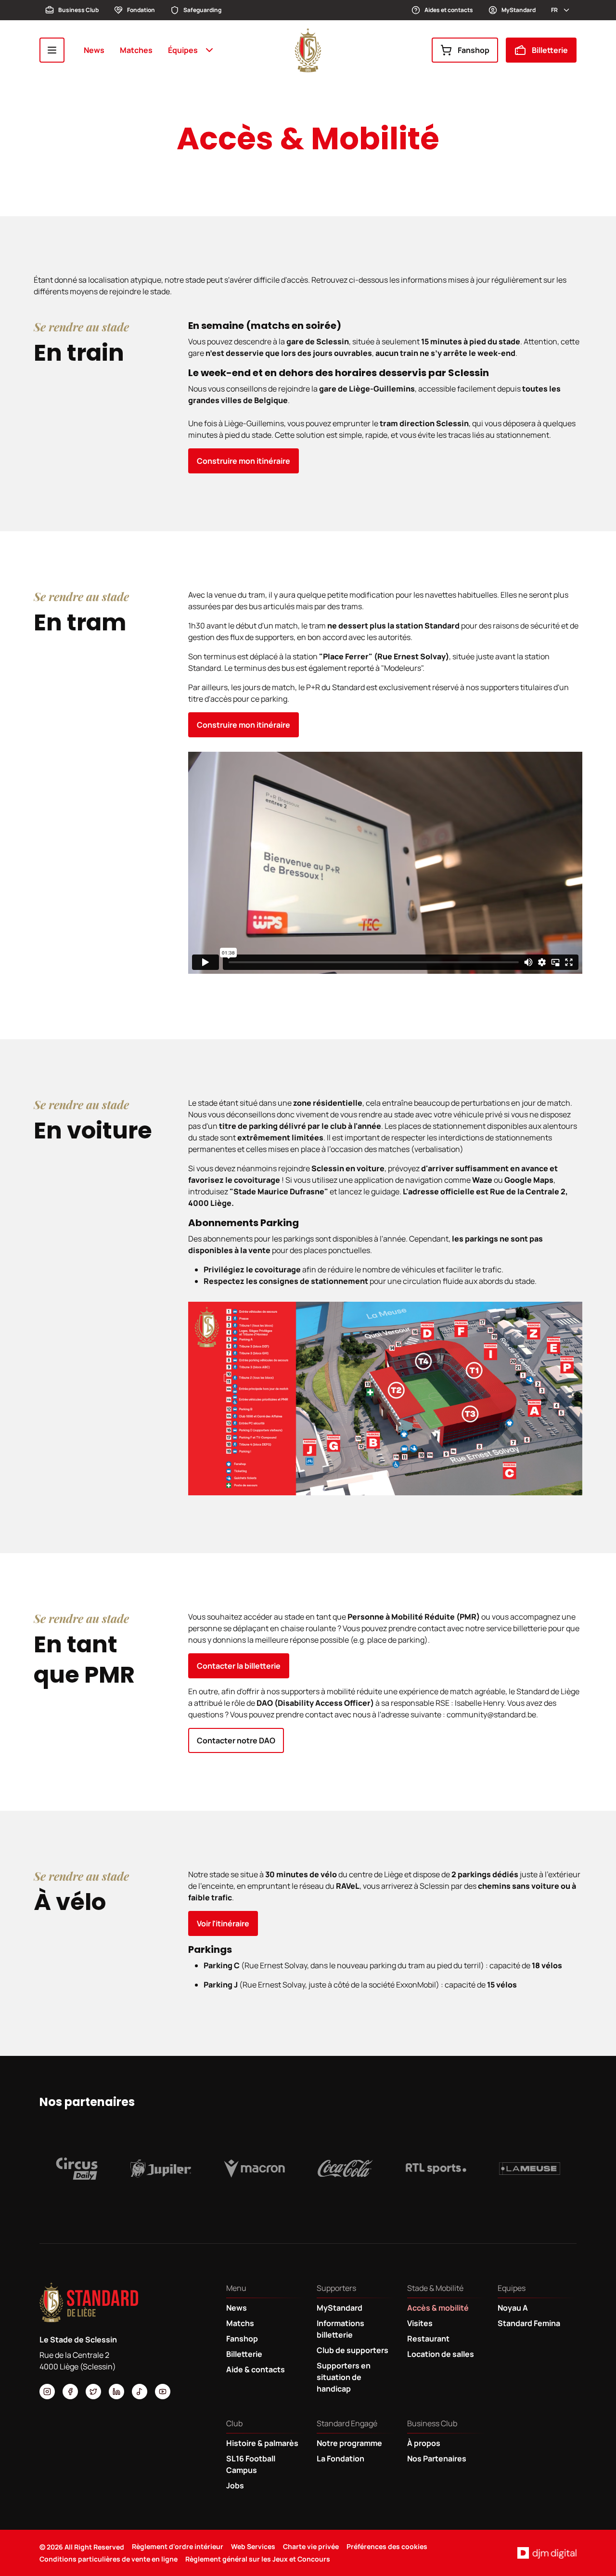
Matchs (240, 2323)
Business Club (78, 10)
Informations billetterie (340, 2329)
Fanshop (474, 50)
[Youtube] (163, 2392)
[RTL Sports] (436, 2169)
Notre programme (349, 2443)
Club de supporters (353, 2350)
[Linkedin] (116, 2392)
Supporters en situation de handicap (344, 2377)
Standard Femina (529, 2323)
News (94, 50)
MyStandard (519, 10)
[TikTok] (140, 2392)
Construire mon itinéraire (244, 461)
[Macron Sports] (254, 2169)
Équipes (183, 50)
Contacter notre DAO (236, 1740)
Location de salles (441, 2354)
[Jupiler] (161, 2169)
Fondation (141, 10)
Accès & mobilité (438, 2308)
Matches (136, 50)
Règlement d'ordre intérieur (178, 2546)
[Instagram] (47, 2392)
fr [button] (554, 10)
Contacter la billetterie (239, 1666)
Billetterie (550, 50)
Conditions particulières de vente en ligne (109, 2559)
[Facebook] (70, 2392)
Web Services (253, 2546)
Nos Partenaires (437, 2458)
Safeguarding (202, 10)
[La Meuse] (530, 2169)
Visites (420, 2323)
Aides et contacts (449, 10)
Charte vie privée (311, 2546)
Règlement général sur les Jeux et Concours (258, 2559)
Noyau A (513, 2308)
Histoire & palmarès (262, 2443)
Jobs (235, 2485)
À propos (424, 2443)
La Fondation (340, 2458)
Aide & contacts (256, 2369)
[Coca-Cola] (345, 2169)
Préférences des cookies (387, 2546)
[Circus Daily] (77, 2169)
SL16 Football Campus (251, 2464)
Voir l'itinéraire (223, 1923)
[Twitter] (93, 2392)
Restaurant (428, 2339)
